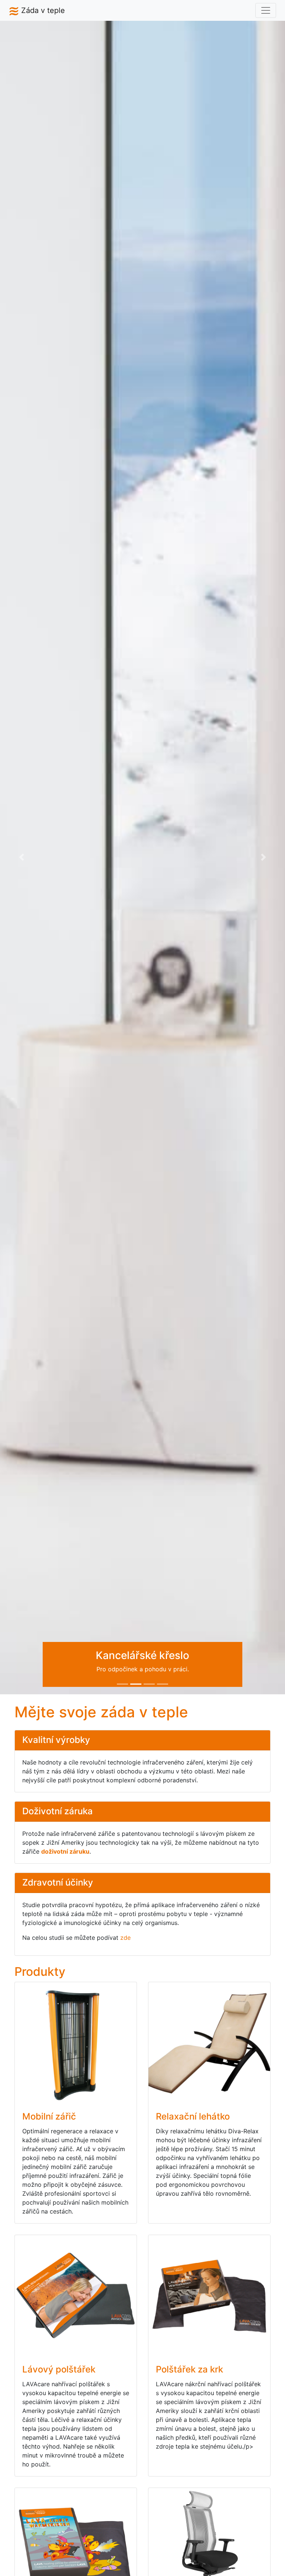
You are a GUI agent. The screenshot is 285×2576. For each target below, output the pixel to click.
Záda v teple (42, 10)
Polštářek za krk (189, 2369)
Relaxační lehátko (193, 2116)
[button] (21, 857)
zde (125, 1938)
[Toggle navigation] (266, 10)
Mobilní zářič (49, 2116)
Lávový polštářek (59, 2369)
